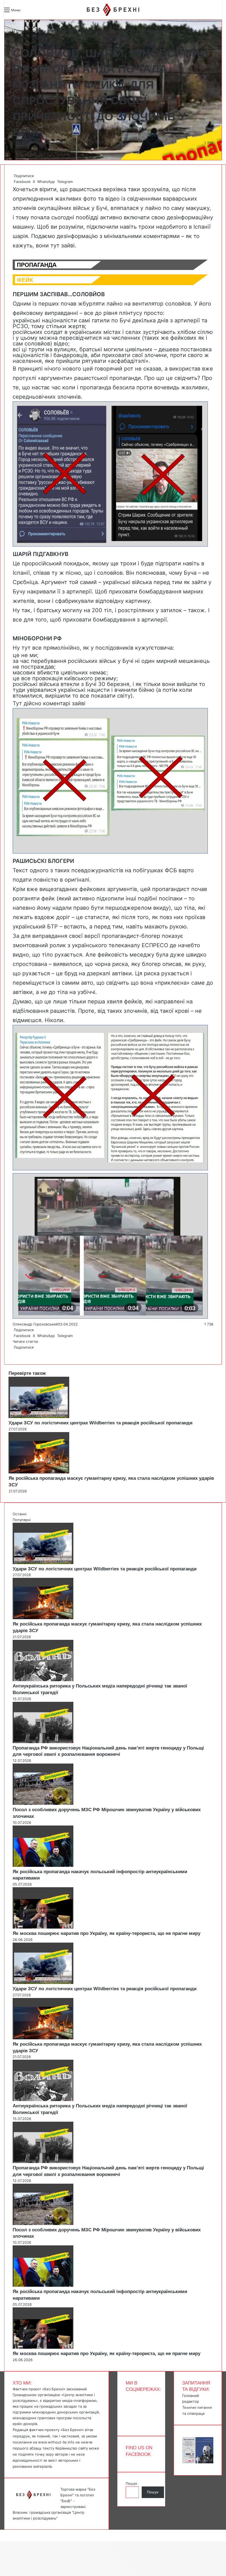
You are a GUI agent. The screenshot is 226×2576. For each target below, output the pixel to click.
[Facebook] (13, 1353)
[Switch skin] (37, 12)
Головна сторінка (31, 31)
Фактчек (53, 42)
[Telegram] (17, 1353)
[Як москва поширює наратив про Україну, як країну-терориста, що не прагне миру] (43, 1927)
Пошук (131, 2483)
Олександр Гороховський (35, 143)
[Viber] (18, 1353)
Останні (20, 1514)
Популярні (22, 1520)
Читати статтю (26, 1341)
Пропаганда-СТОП (69, 31)
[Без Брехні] (113, 10)
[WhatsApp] (15, 1353)
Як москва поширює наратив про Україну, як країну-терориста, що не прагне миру (107, 1933)
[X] (14, 1353)
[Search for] (28, 12)
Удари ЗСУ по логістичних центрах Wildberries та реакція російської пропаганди (100, 1423)
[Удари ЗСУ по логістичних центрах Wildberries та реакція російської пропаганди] (39, 1417)
